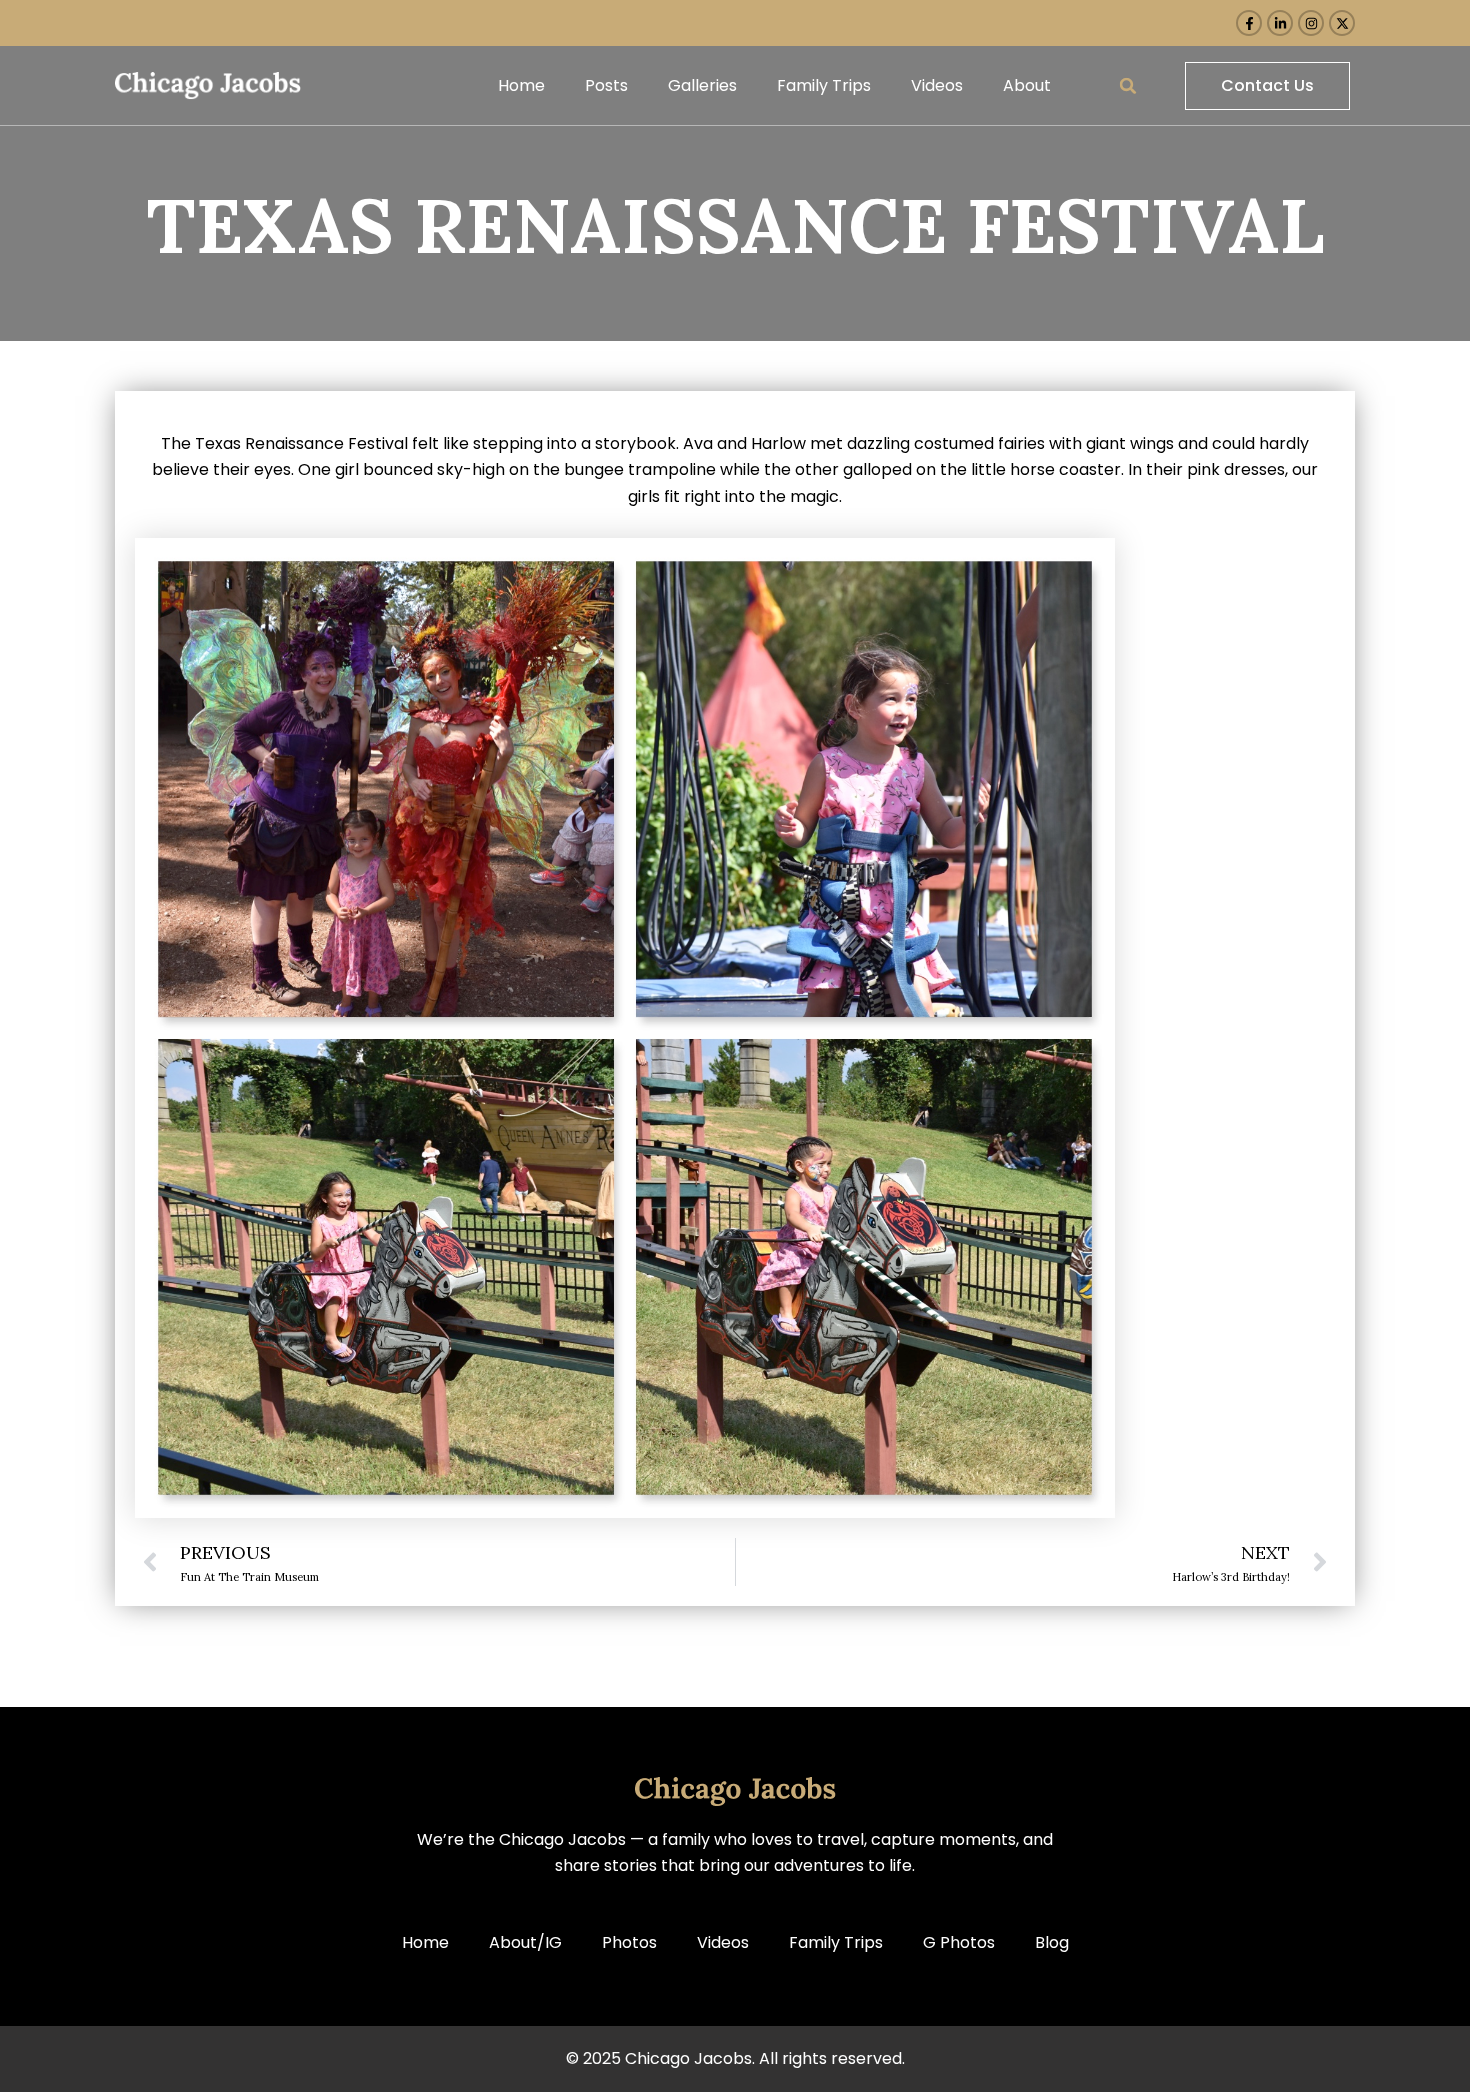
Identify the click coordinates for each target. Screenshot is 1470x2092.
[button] (1128, 86)
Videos (937, 85)
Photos (629, 1942)
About (1027, 85)
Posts (606, 85)
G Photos (959, 1942)
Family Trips (824, 85)
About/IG (525, 1942)
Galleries (702, 85)
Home (521, 85)
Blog (1052, 1942)
